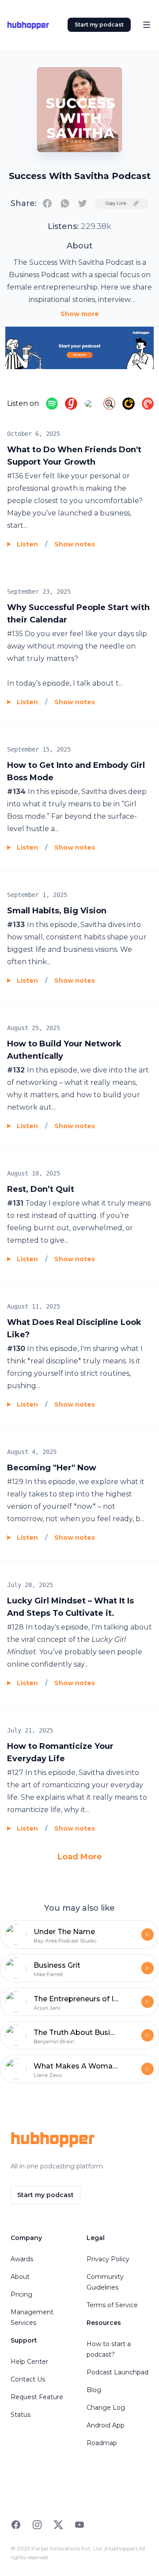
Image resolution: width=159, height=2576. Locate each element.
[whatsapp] (65, 203)
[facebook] (47, 203)
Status (21, 2415)
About (20, 2277)
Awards (22, 2259)
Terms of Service (112, 2305)
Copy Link (116, 203)
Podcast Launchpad (117, 2372)
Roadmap (102, 2443)
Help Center (29, 2362)
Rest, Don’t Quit (41, 1189)
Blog (94, 2390)
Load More (80, 1857)
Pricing (21, 2294)
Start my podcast (99, 25)
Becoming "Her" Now (52, 1468)
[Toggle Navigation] (147, 25)
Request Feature (37, 2397)
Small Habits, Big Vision (57, 911)
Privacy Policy (108, 2259)
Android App (106, 2425)
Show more (80, 314)
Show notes (75, 544)
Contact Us (28, 2379)
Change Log (106, 2408)
